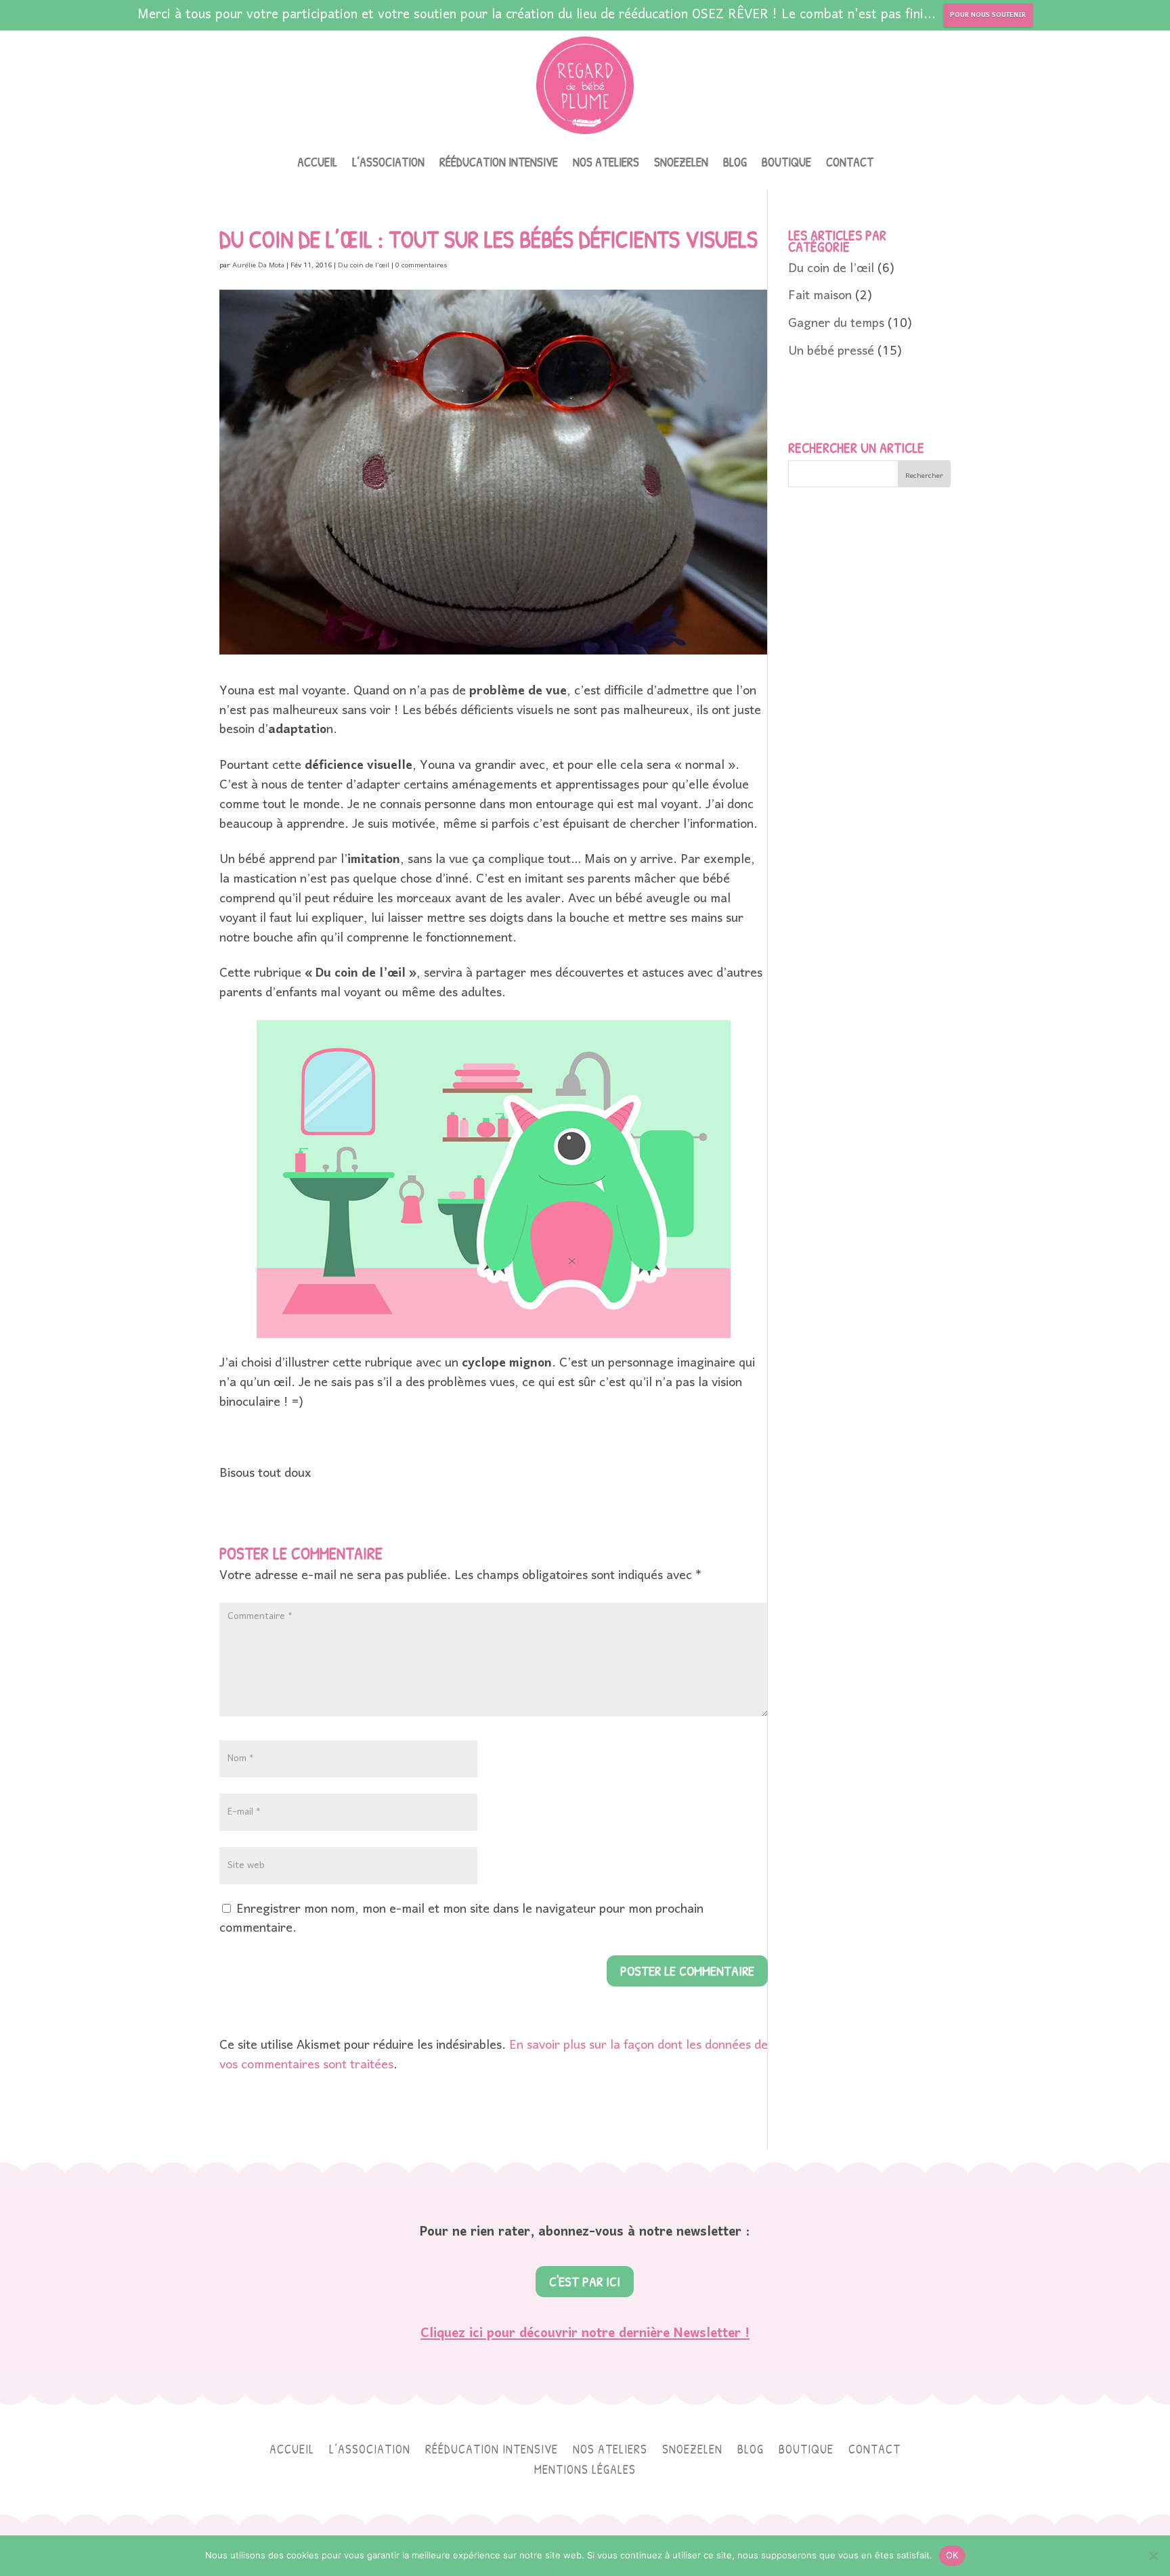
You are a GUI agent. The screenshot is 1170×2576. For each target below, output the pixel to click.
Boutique (786, 164)
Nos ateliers (606, 164)
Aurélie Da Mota (258, 265)
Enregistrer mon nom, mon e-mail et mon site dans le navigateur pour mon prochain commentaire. (461, 1919)
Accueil (317, 164)
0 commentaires (421, 265)
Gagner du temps (836, 324)
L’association (388, 164)
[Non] (1153, 2556)
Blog (735, 164)
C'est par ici (585, 2281)
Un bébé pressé (831, 352)
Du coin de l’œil (364, 265)
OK (952, 2555)
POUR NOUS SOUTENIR (988, 15)
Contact (850, 164)
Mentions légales (585, 2471)
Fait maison (820, 296)
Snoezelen (681, 164)
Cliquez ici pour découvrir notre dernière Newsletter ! (585, 2334)
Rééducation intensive (499, 164)
